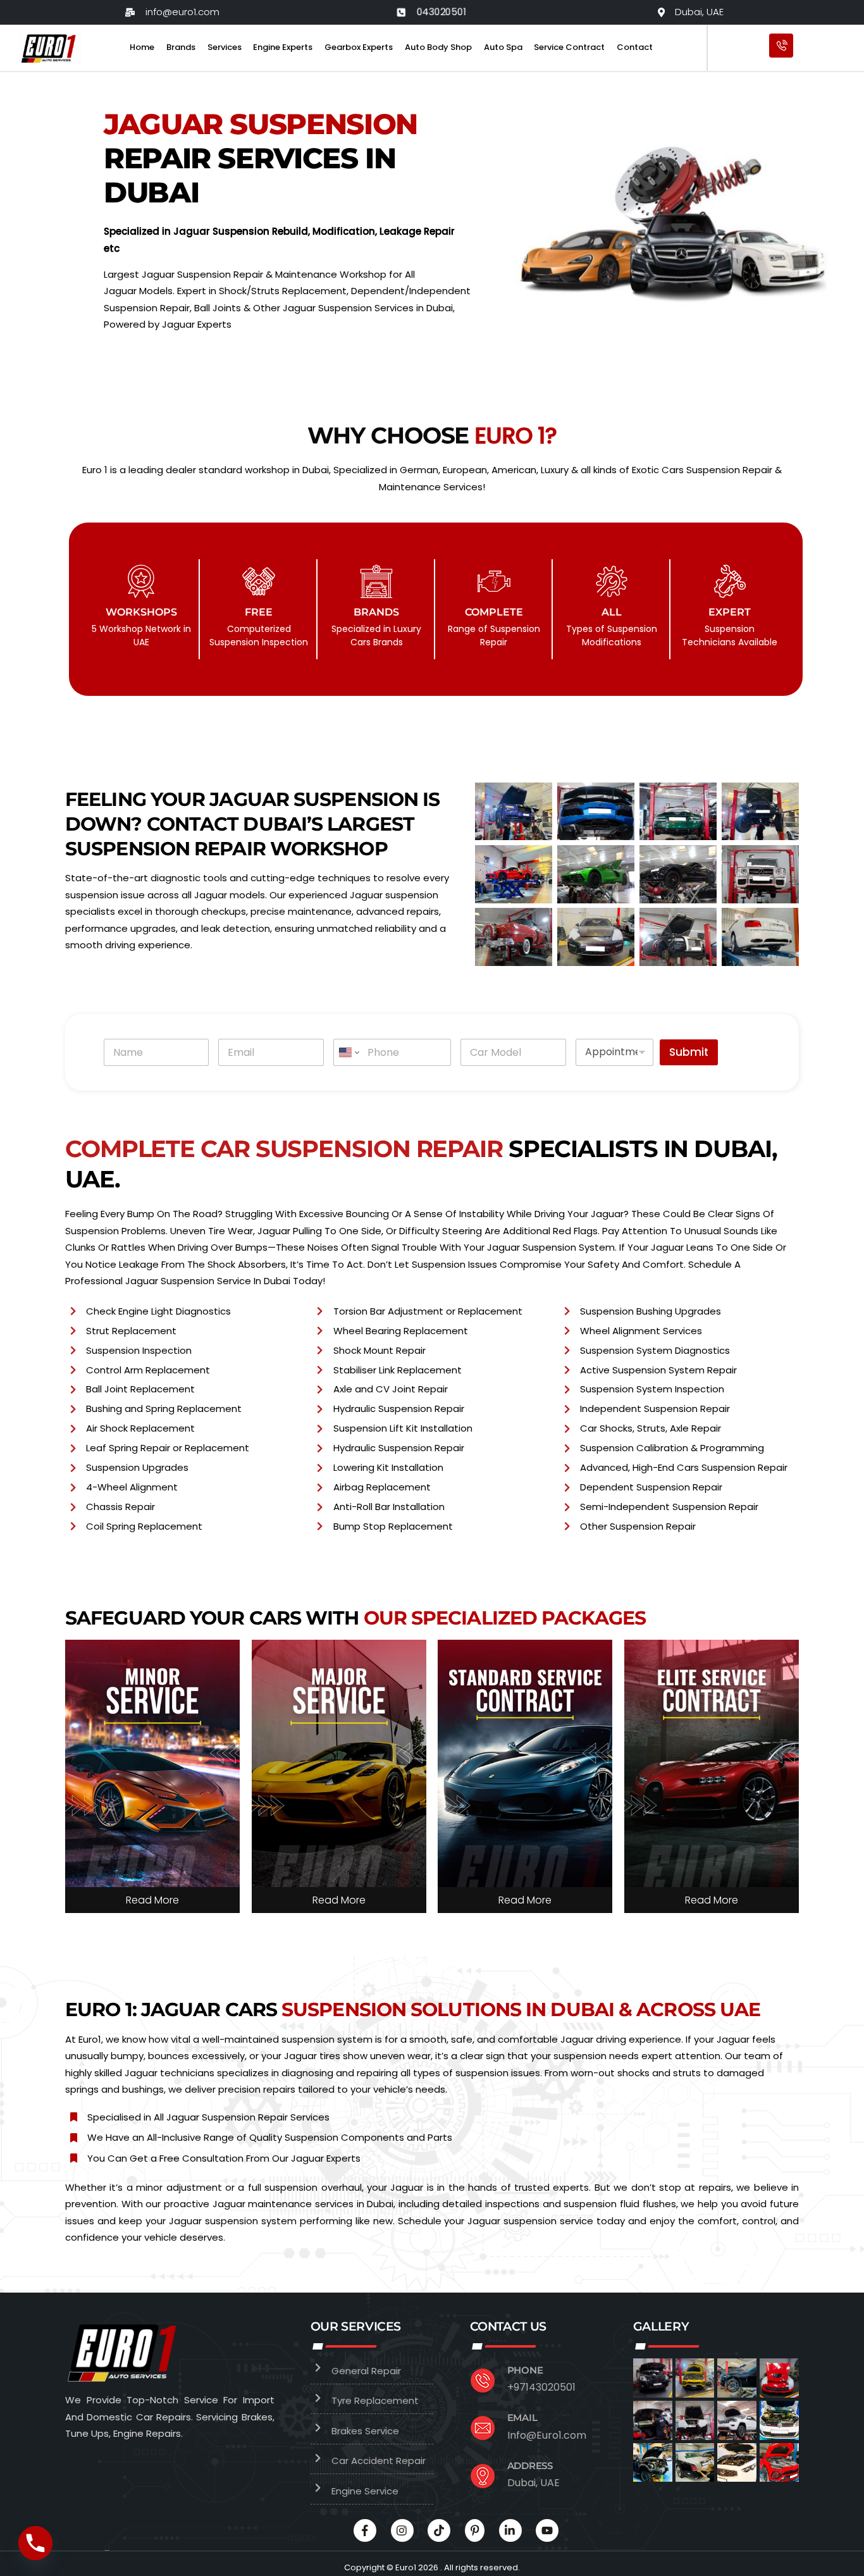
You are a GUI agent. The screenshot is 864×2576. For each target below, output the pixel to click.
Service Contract (569, 47)
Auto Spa (503, 47)
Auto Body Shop (438, 47)
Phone (525, 2370)
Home (142, 47)
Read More (152, 1900)
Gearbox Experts (359, 47)
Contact (635, 47)
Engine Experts (283, 47)
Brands (181, 47)
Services (225, 47)
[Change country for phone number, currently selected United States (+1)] (348, 1052)
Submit (689, 1052)
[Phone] (35, 2543)
